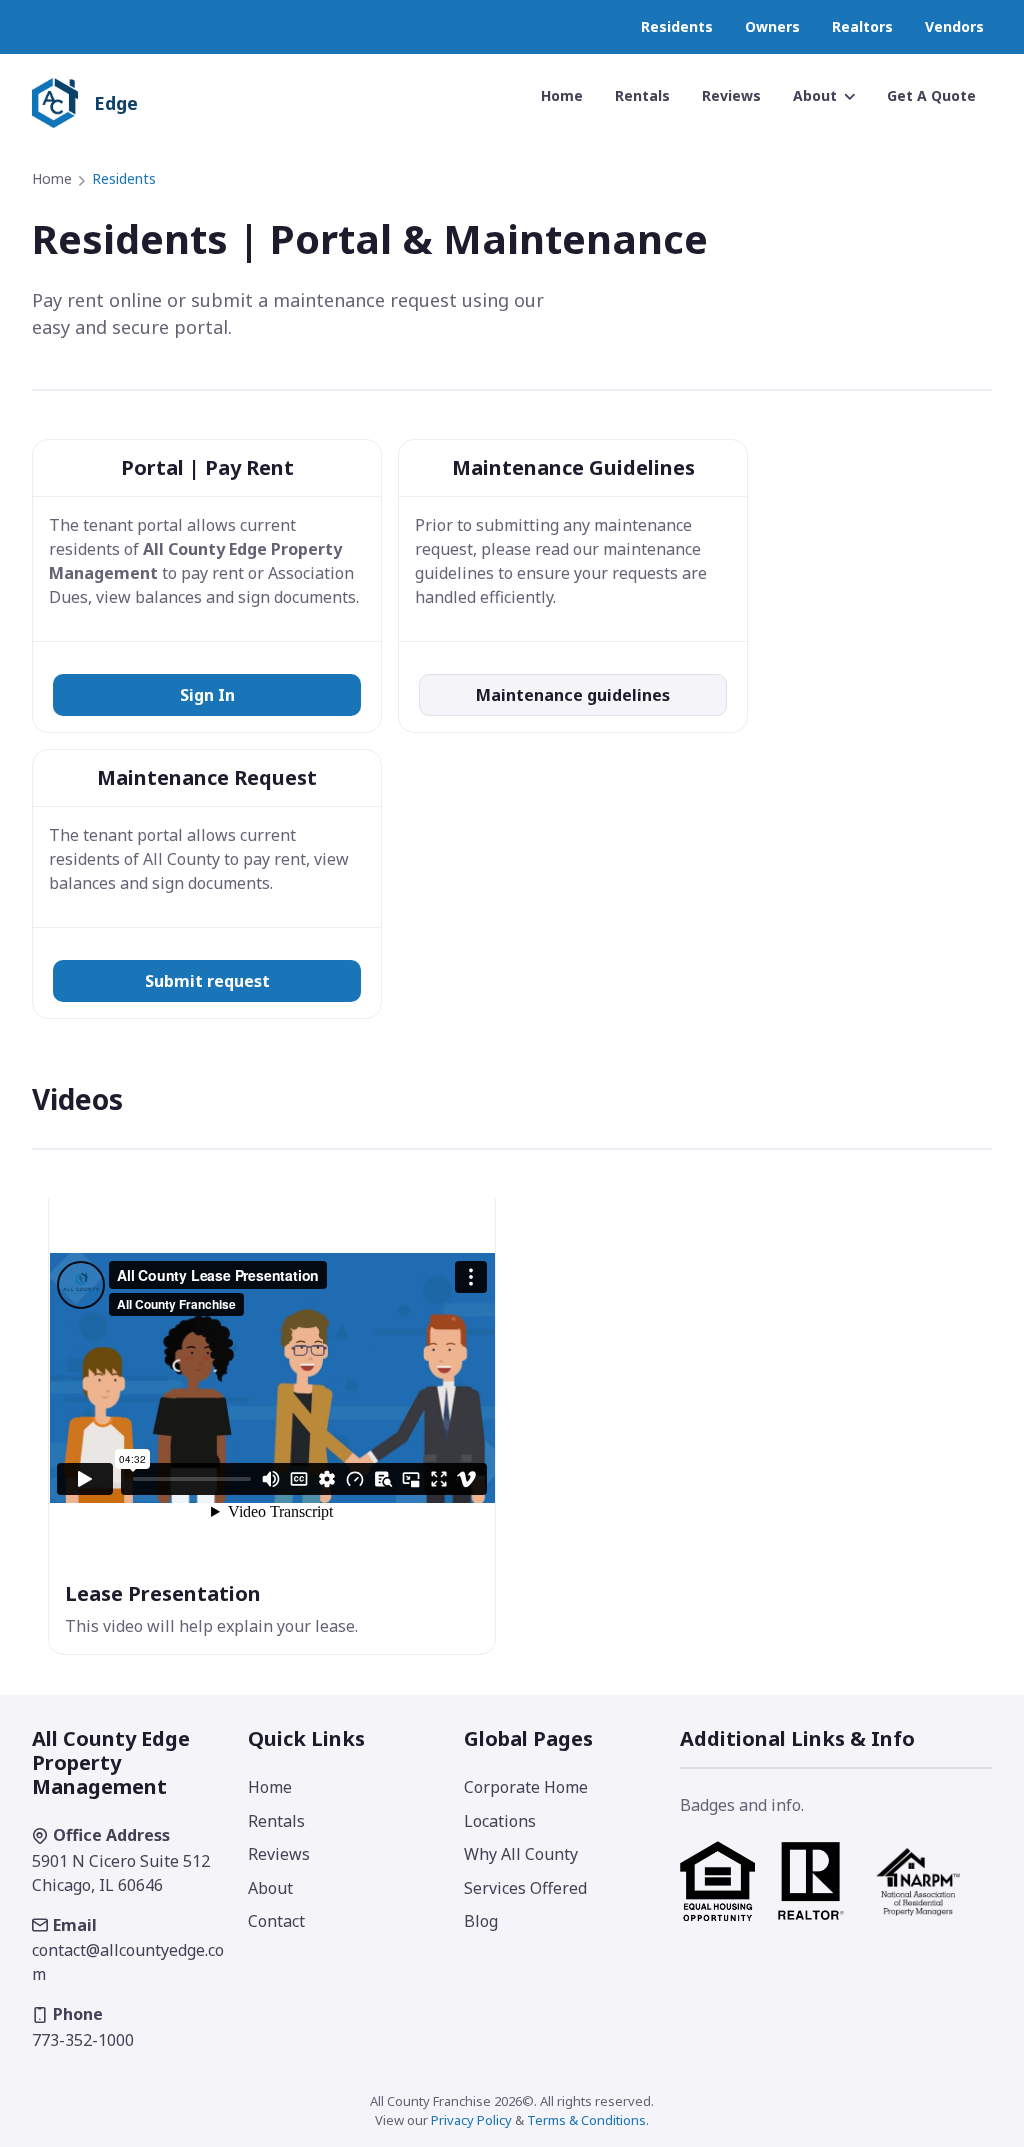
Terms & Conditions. (588, 2120)
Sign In (207, 695)
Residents (677, 26)
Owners (772, 26)
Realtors (862, 26)
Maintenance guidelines (573, 695)
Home (52, 178)
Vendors (954, 26)
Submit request (207, 981)
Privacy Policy (471, 2120)
